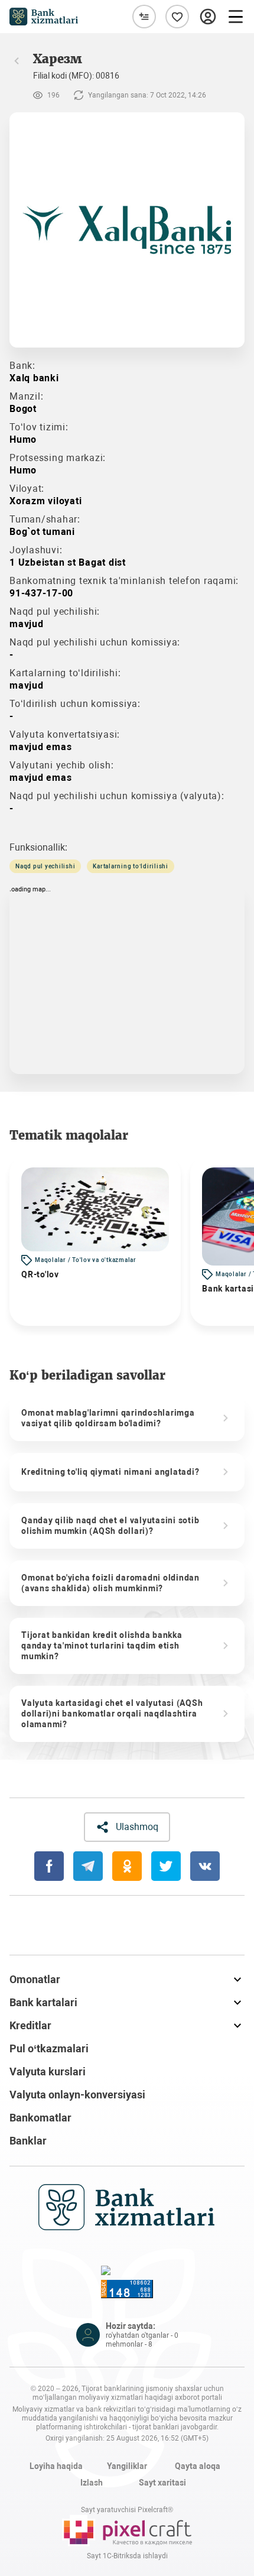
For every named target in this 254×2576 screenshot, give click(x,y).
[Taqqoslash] (144, 17)
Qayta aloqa (198, 2466)
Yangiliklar (127, 2466)
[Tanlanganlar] (177, 17)
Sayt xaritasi (162, 2483)
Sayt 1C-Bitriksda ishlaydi (127, 2556)
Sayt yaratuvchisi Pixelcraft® (127, 2510)
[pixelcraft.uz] (127, 2530)
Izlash (92, 2483)
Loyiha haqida (56, 2466)
